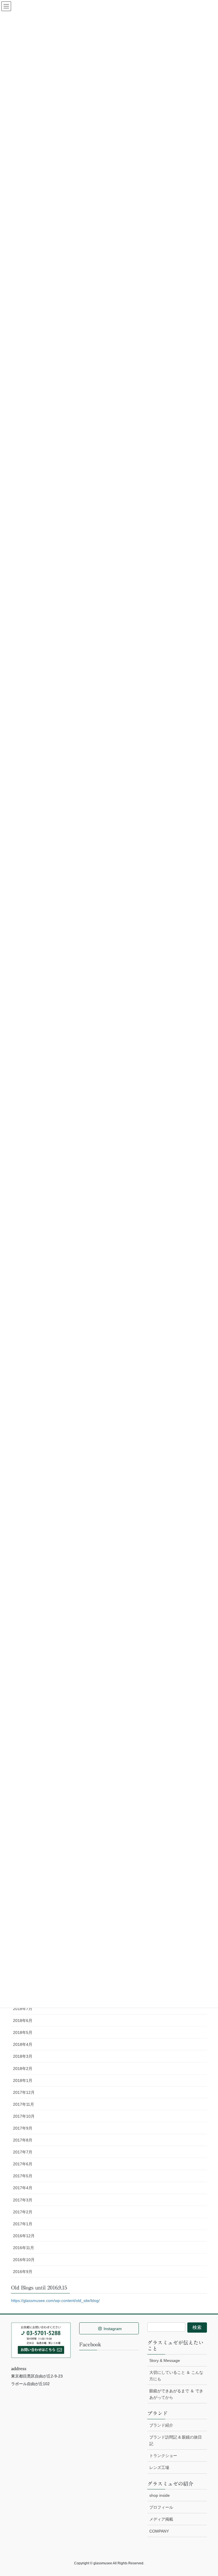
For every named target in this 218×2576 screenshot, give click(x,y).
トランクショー (163, 2456)
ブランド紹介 (161, 2425)
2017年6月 (23, 2164)
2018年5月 (23, 2032)
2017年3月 (23, 2200)
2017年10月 (24, 2116)
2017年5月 (23, 2176)
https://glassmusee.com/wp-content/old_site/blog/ (55, 2301)
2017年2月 (23, 2212)
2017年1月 (23, 2224)
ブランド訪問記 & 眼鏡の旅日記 (176, 2440)
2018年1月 (23, 2080)
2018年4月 (23, 2044)
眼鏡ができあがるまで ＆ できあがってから (176, 2394)
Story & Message (165, 2360)
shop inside (160, 2495)
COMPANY (159, 2531)
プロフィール (161, 2507)
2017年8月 (23, 2140)
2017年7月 (23, 2152)
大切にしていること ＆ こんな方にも (176, 2376)
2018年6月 (23, 2021)
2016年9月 (23, 2272)
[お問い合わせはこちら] (41, 2340)
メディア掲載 (161, 2519)
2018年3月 (23, 2056)
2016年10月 (24, 2260)
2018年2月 (23, 2069)
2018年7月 (23, 2009)
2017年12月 (24, 2092)
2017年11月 (24, 2104)
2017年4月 (23, 2188)
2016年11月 (24, 2248)
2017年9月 (23, 2128)
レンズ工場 (159, 2468)
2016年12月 (24, 2236)
